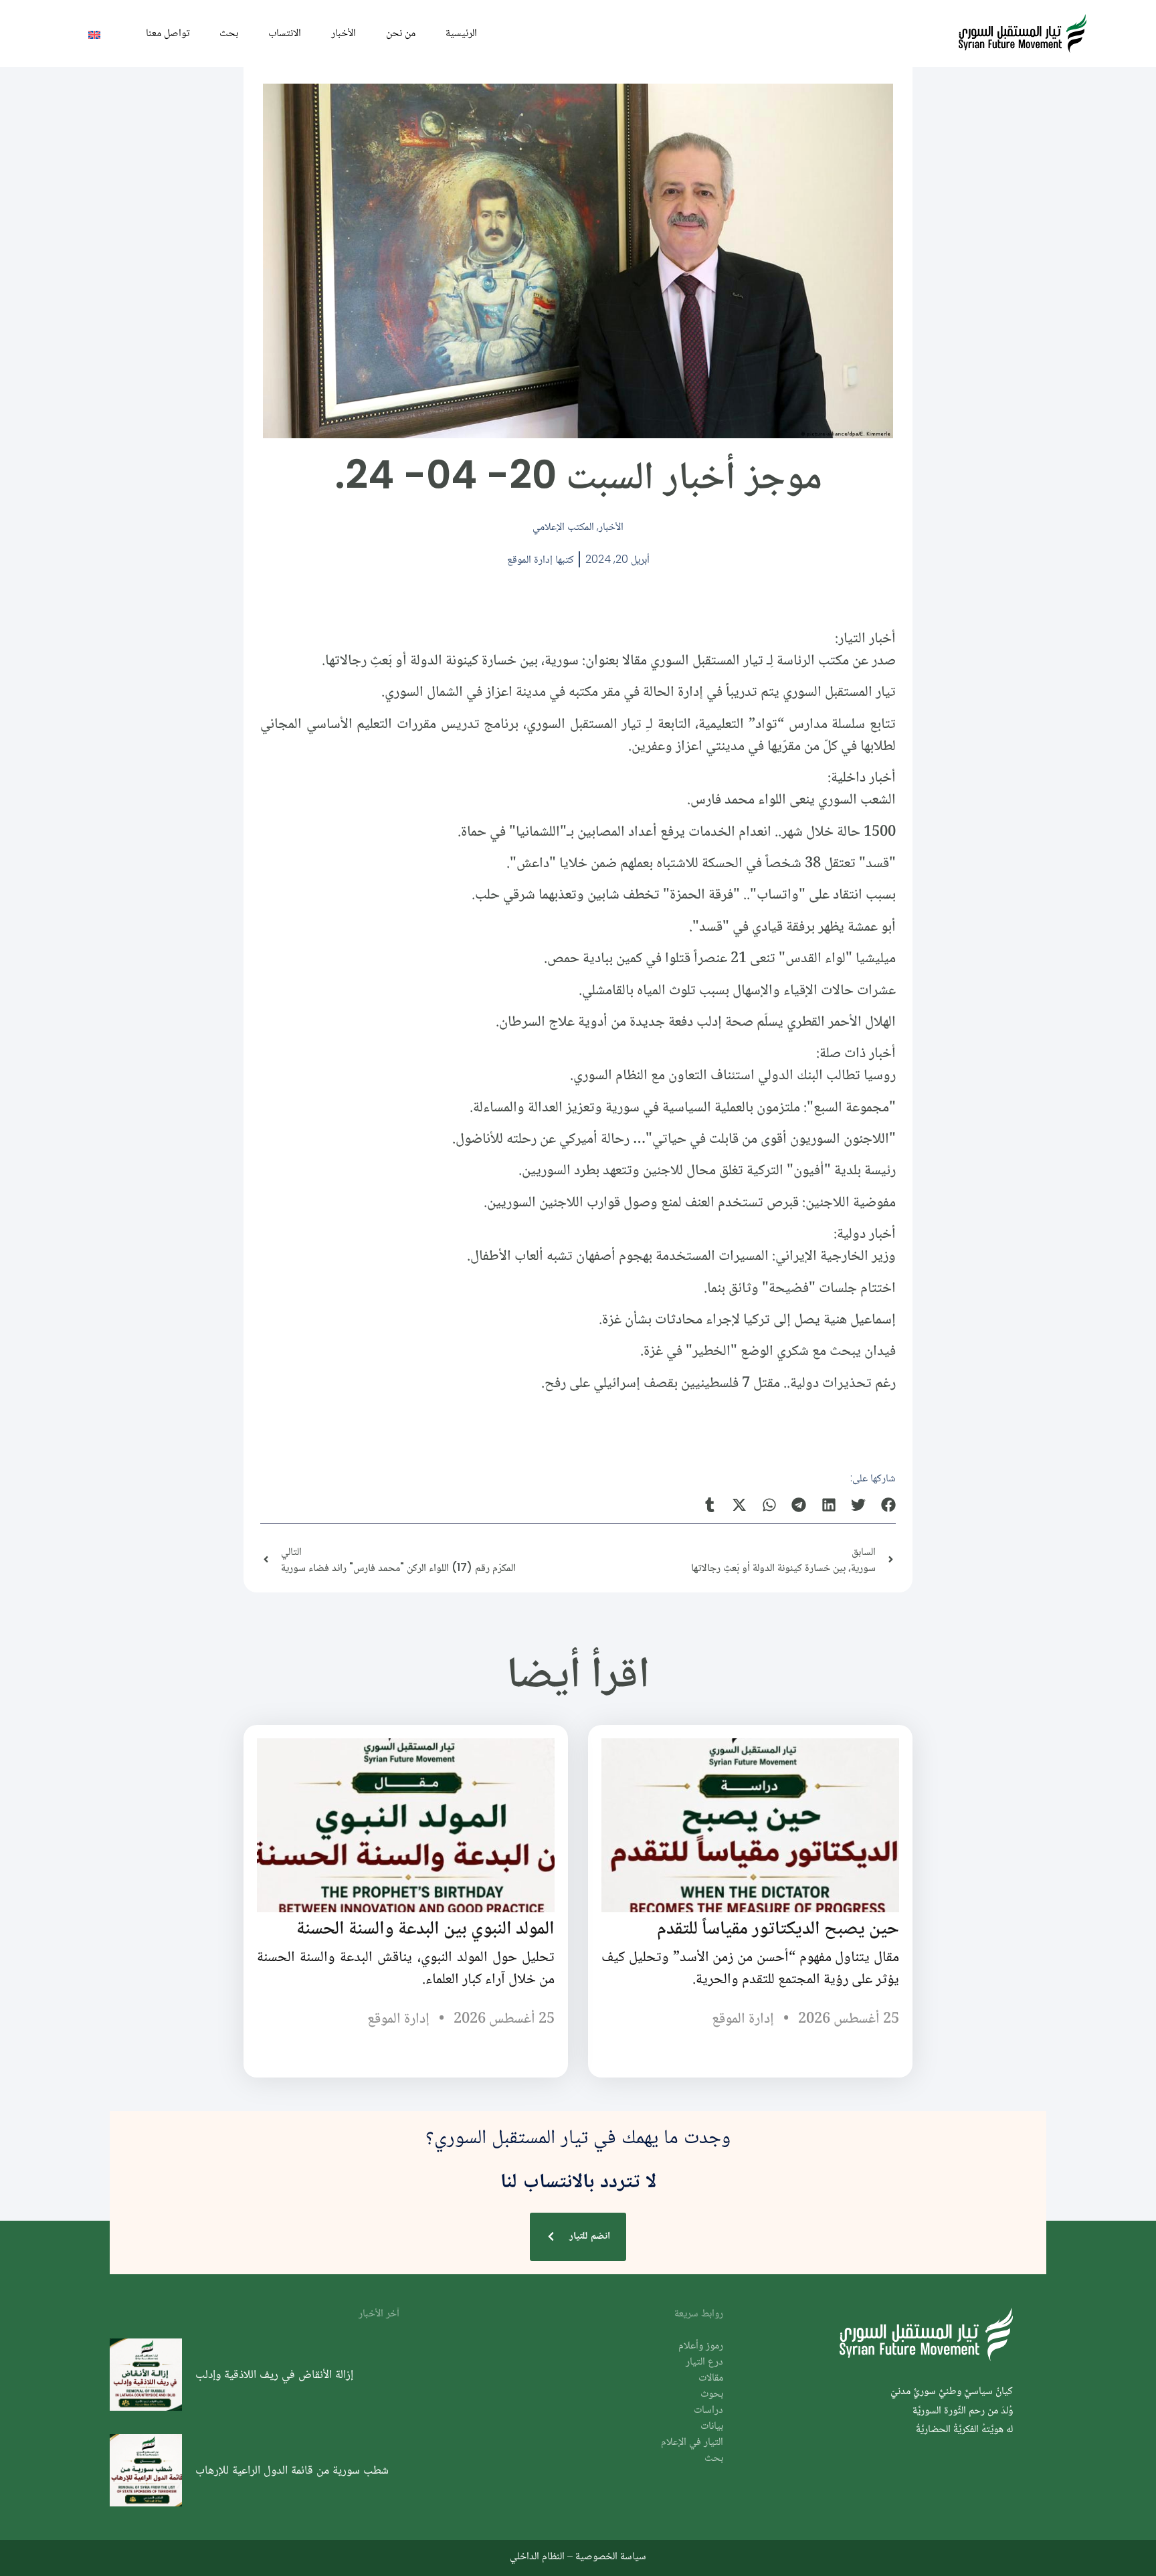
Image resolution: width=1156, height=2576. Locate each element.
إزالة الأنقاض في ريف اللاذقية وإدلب (274, 2374)
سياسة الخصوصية (611, 2556)
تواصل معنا (168, 32)
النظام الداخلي (537, 2556)
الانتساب (285, 32)
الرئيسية (461, 32)
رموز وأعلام (701, 2346)
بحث (229, 32)
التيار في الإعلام (692, 2443)
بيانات (712, 2426)
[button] (889, 1505)
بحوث (712, 2394)
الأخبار (344, 32)
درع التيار (704, 2362)
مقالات (711, 2378)
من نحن (401, 32)
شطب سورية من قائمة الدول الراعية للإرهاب (292, 2470)
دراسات (708, 2410)
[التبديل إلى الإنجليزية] (94, 34)
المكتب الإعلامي (563, 526)
